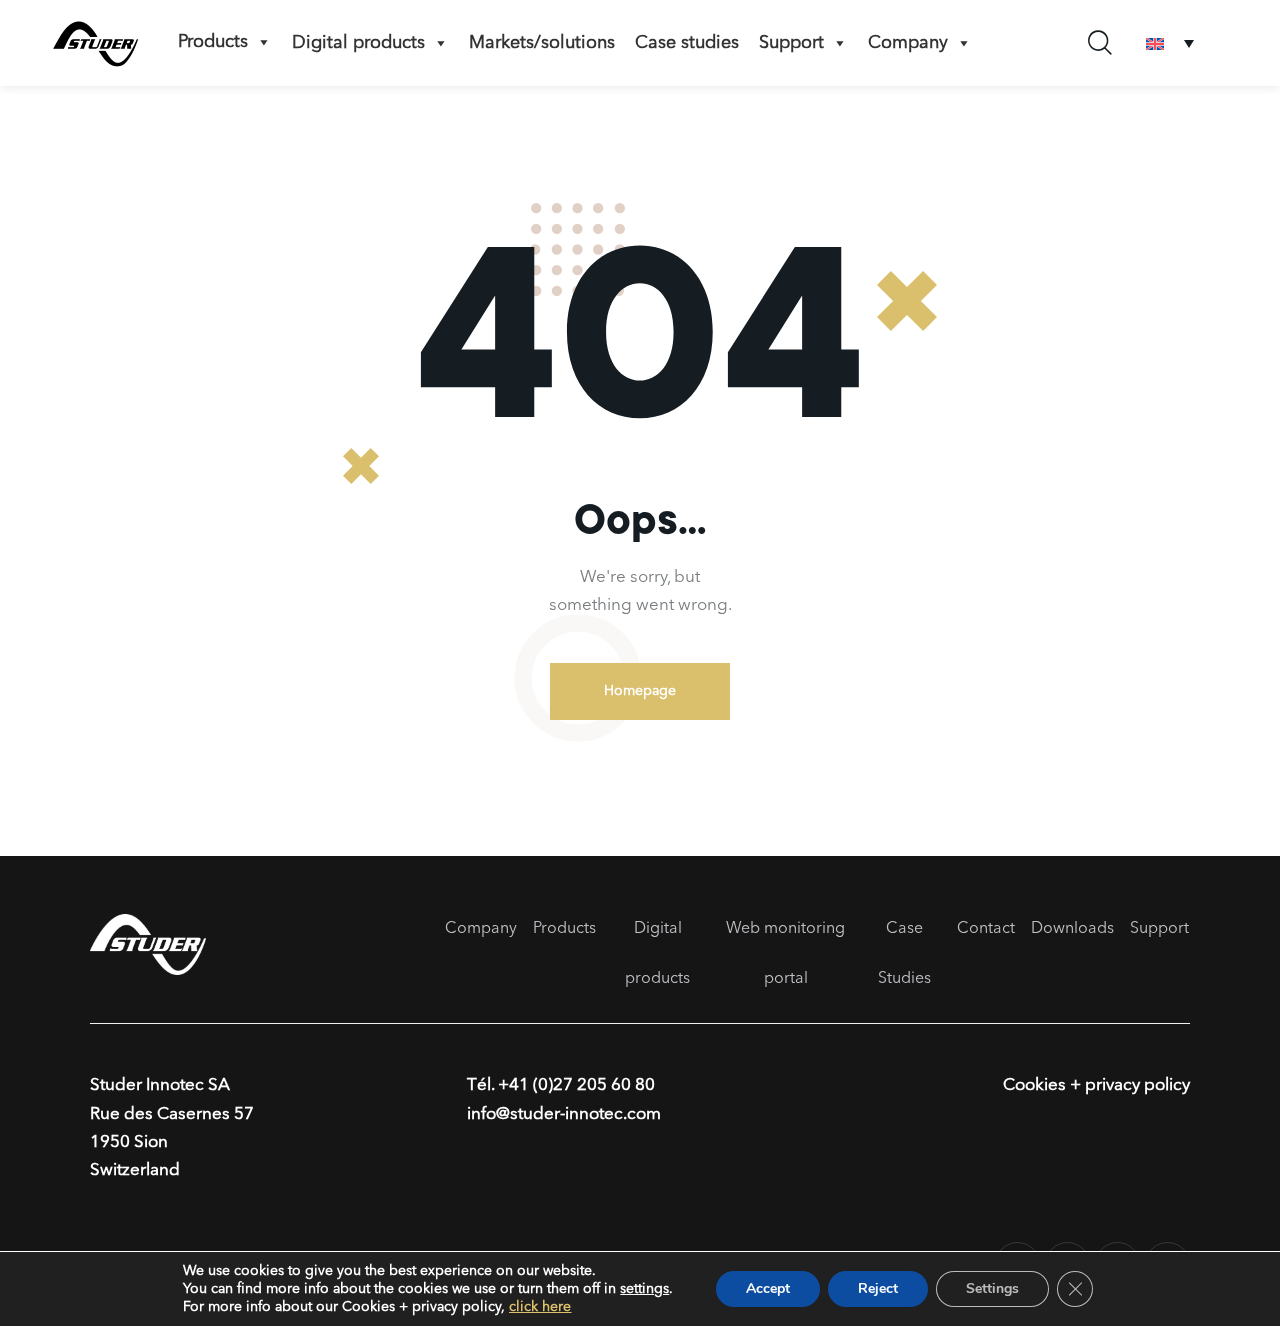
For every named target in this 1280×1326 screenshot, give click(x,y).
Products (213, 42)
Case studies (687, 43)
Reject (878, 1288)
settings (644, 1289)
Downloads (1072, 929)
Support (1159, 929)
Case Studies (904, 954)
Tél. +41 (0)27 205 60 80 (561, 1085)
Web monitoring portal (785, 954)
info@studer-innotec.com (564, 1114)
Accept (768, 1288)
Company (908, 43)
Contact (986, 929)
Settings (992, 1288)
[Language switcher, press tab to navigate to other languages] (1170, 43)
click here (540, 1307)
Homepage (640, 691)
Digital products (358, 43)
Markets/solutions (542, 43)
